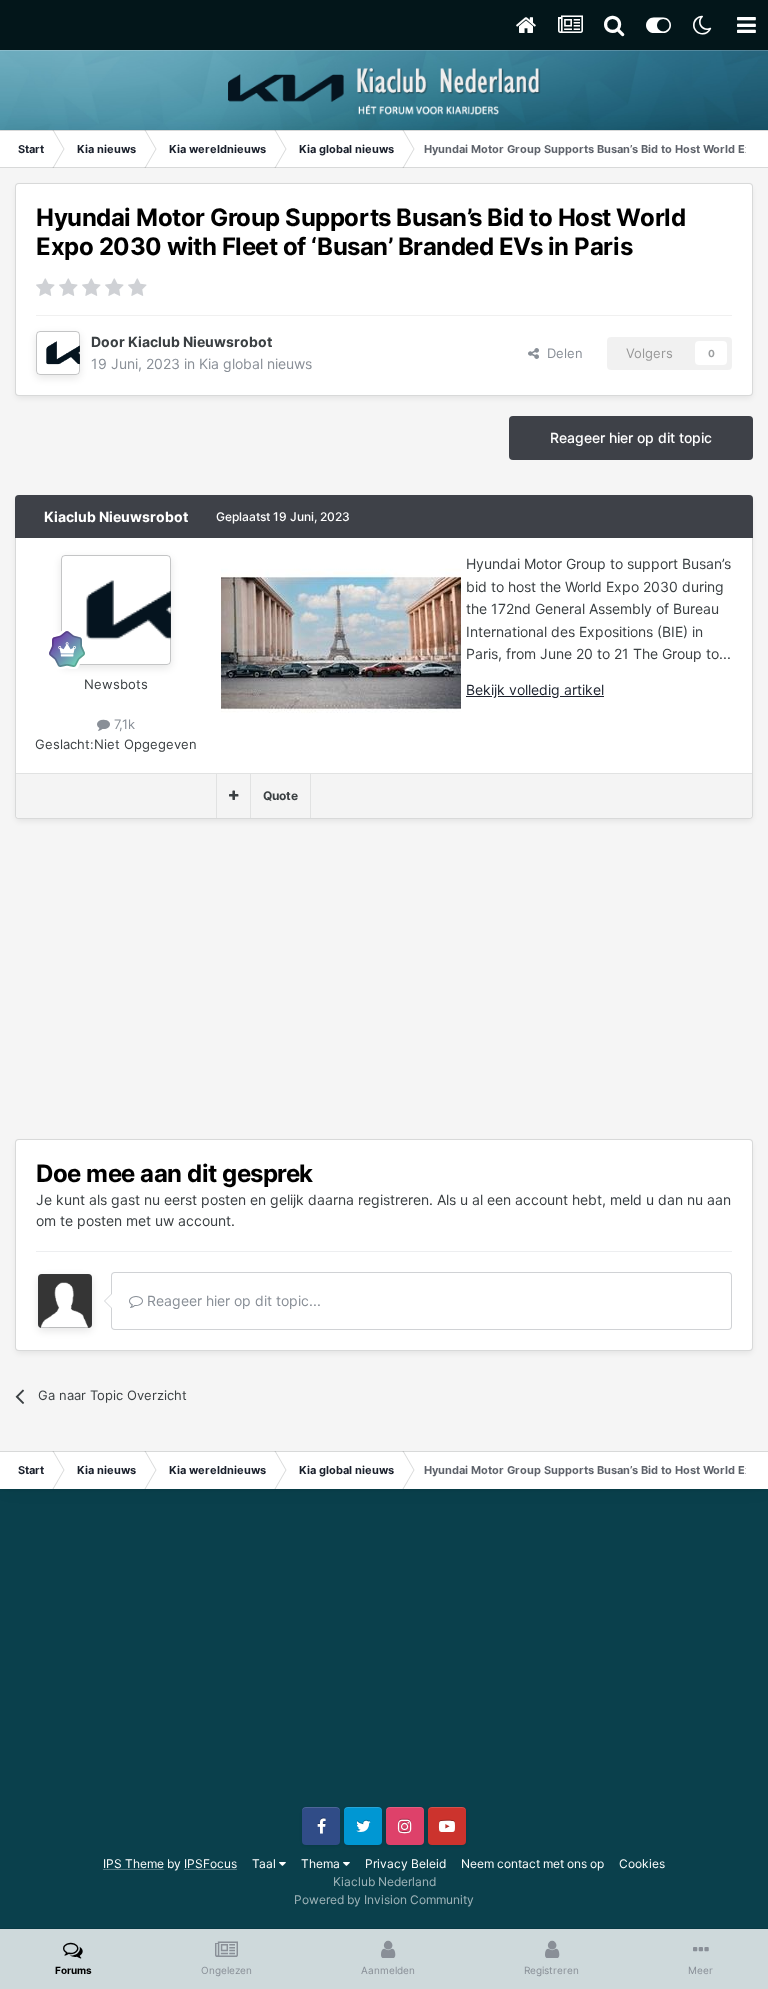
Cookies (642, 1863)
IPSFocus (210, 1863)
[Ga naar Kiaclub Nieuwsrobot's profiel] (58, 353)
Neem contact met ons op (532, 1863)
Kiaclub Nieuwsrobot (200, 341)
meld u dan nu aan (670, 1199)
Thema (322, 1863)
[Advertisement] (249, 979)
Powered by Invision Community (384, 1899)
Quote (280, 795)
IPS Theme (133, 1863)
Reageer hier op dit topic (631, 437)
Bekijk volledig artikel (535, 689)
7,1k (122, 724)
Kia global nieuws (255, 363)
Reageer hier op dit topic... (232, 1300)
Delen (561, 353)
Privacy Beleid (405, 1863)
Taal (265, 1863)
